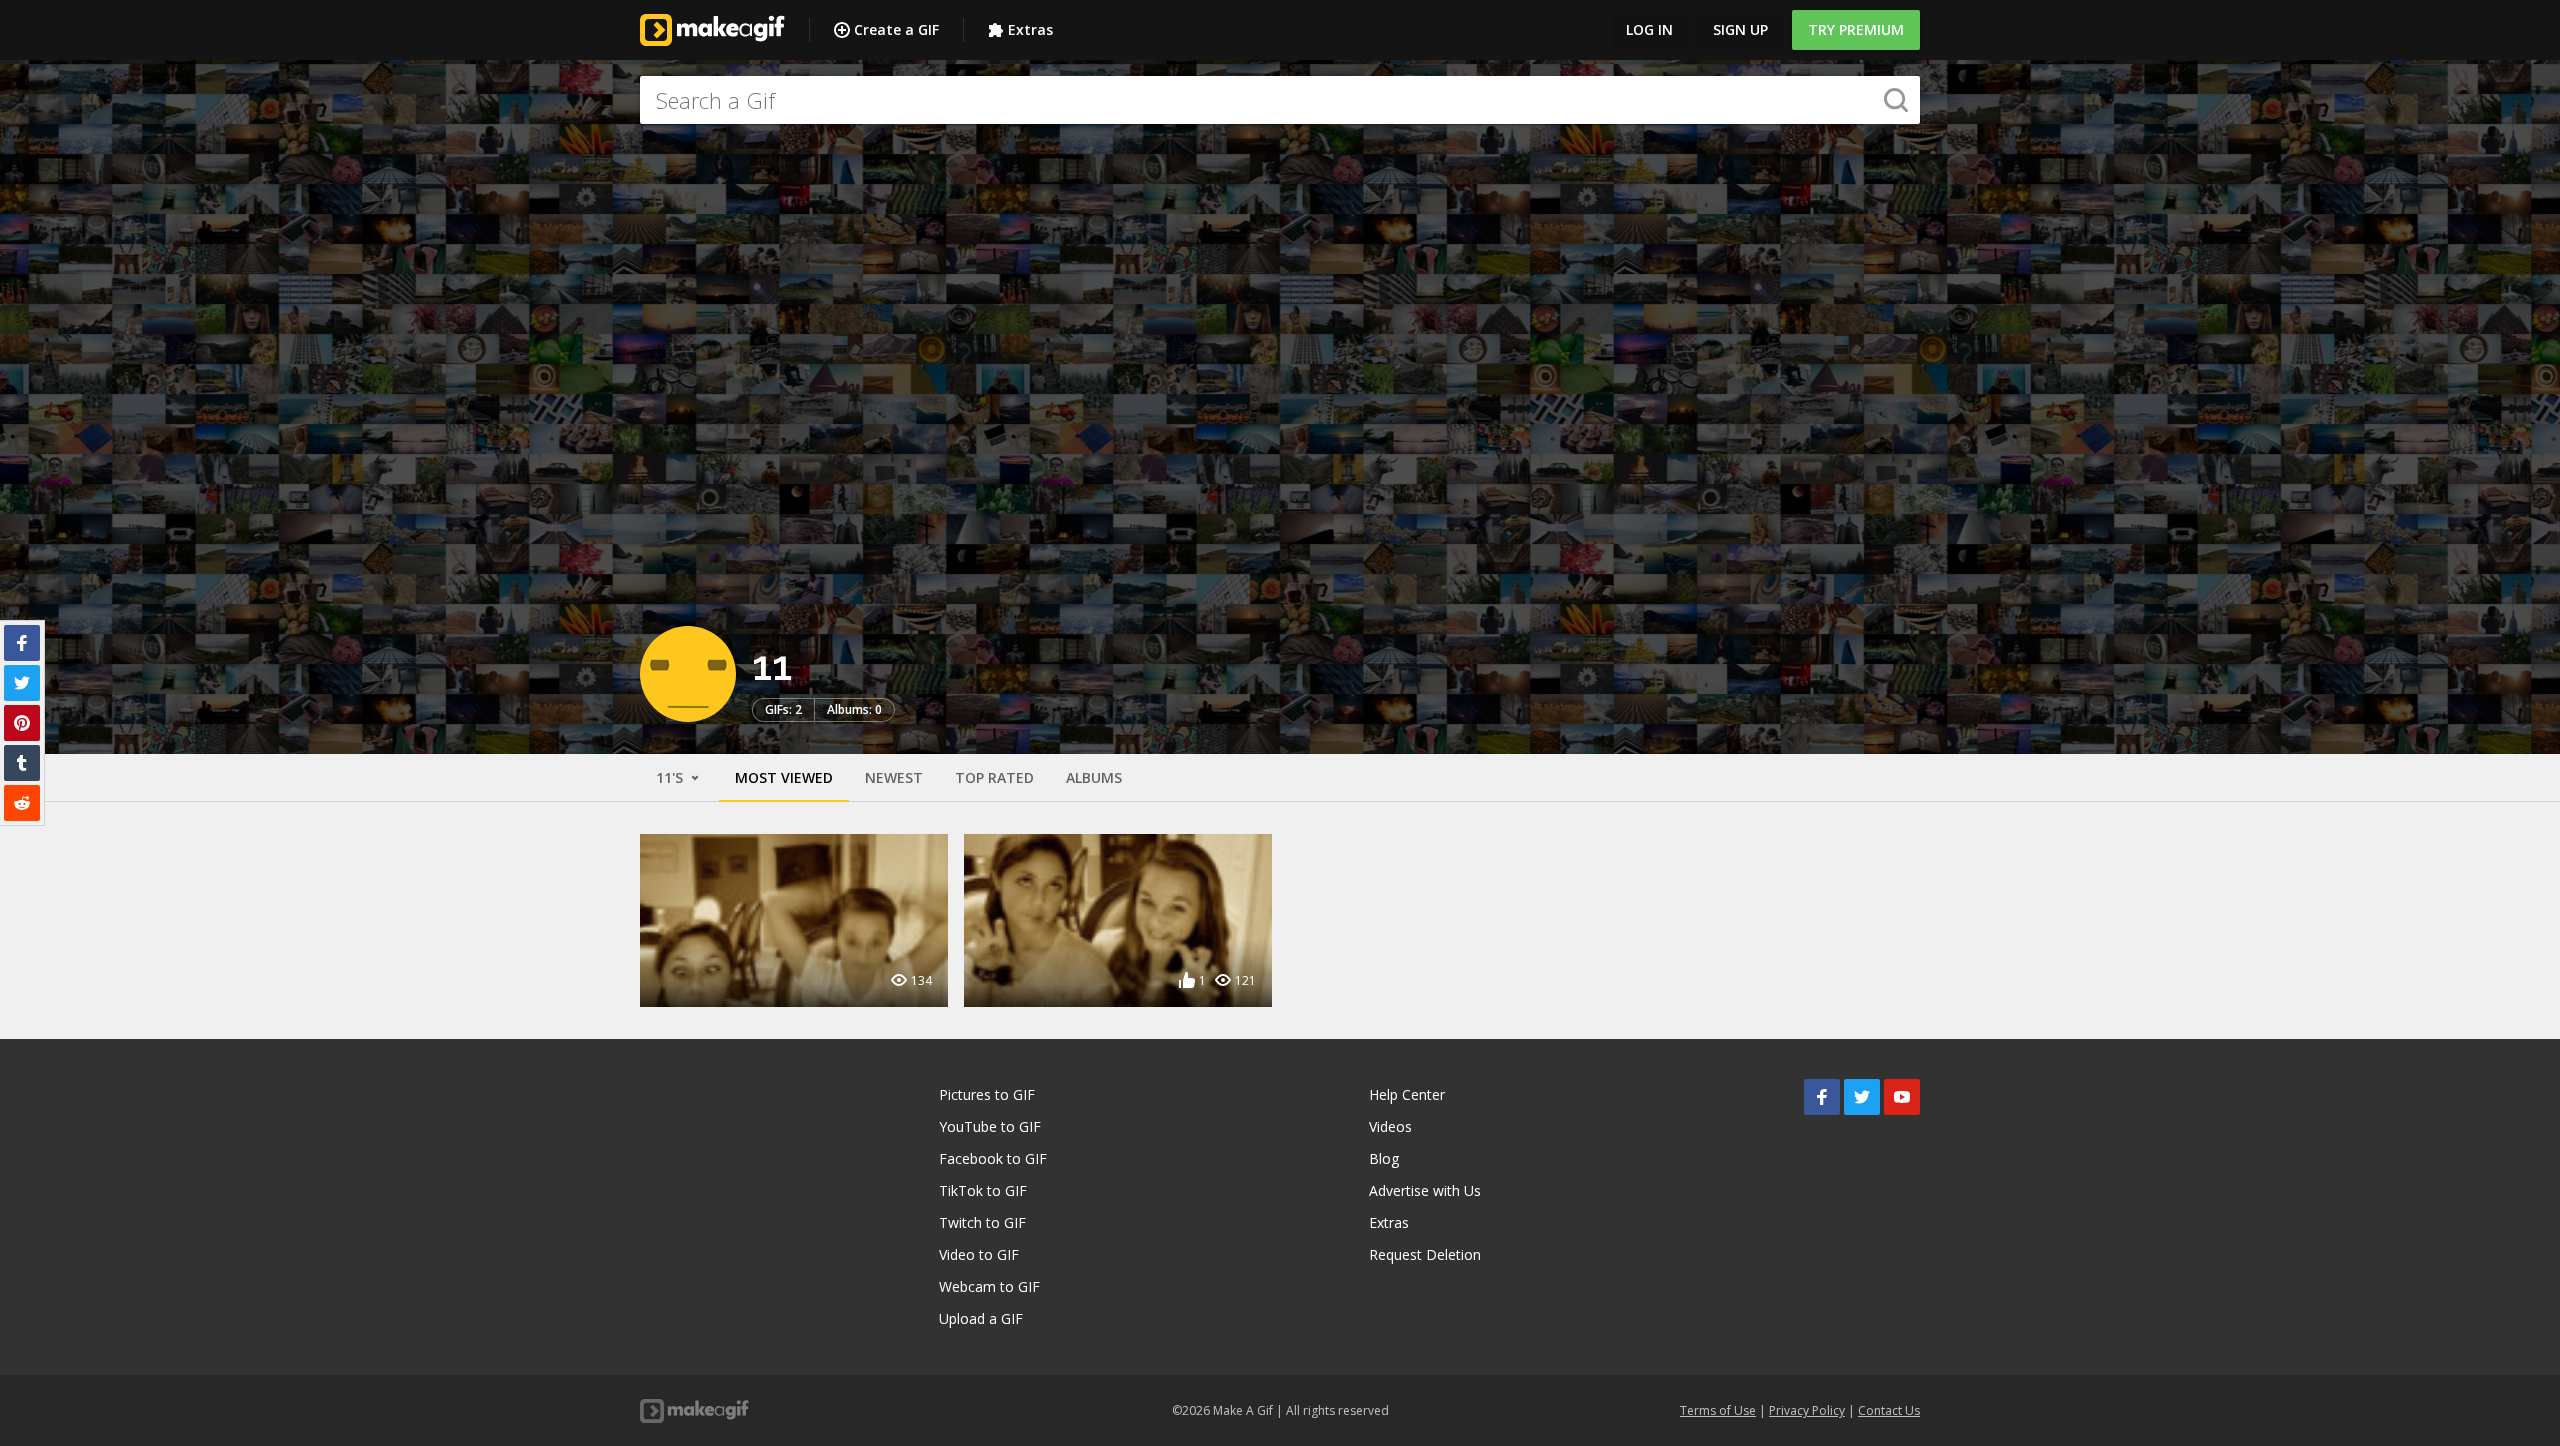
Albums (1094, 777)
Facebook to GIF (993, 1158)
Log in (1649, 29)
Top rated (994, 777)
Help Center (1407, 1094)
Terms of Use (1718, 1410)
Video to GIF (979, 1254)
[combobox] (1280, 100)
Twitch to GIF (982, 1222)
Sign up (1740, 29)
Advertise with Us (1425, 1190)
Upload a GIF (981, 1318)
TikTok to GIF (983, 1190)
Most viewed (784, 777)
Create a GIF (896, 29)
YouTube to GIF (990, 1126)
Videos (1390, 1126)
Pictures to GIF (987, 1094)
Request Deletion (1425, 1254)
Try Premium (1856, 29)
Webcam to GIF (989, 1286)
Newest (894, 777)
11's (671, 777)
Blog (1384, 1158)
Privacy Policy (1807, 1410)
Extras (1030, 29)
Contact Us (1889, 1410)
